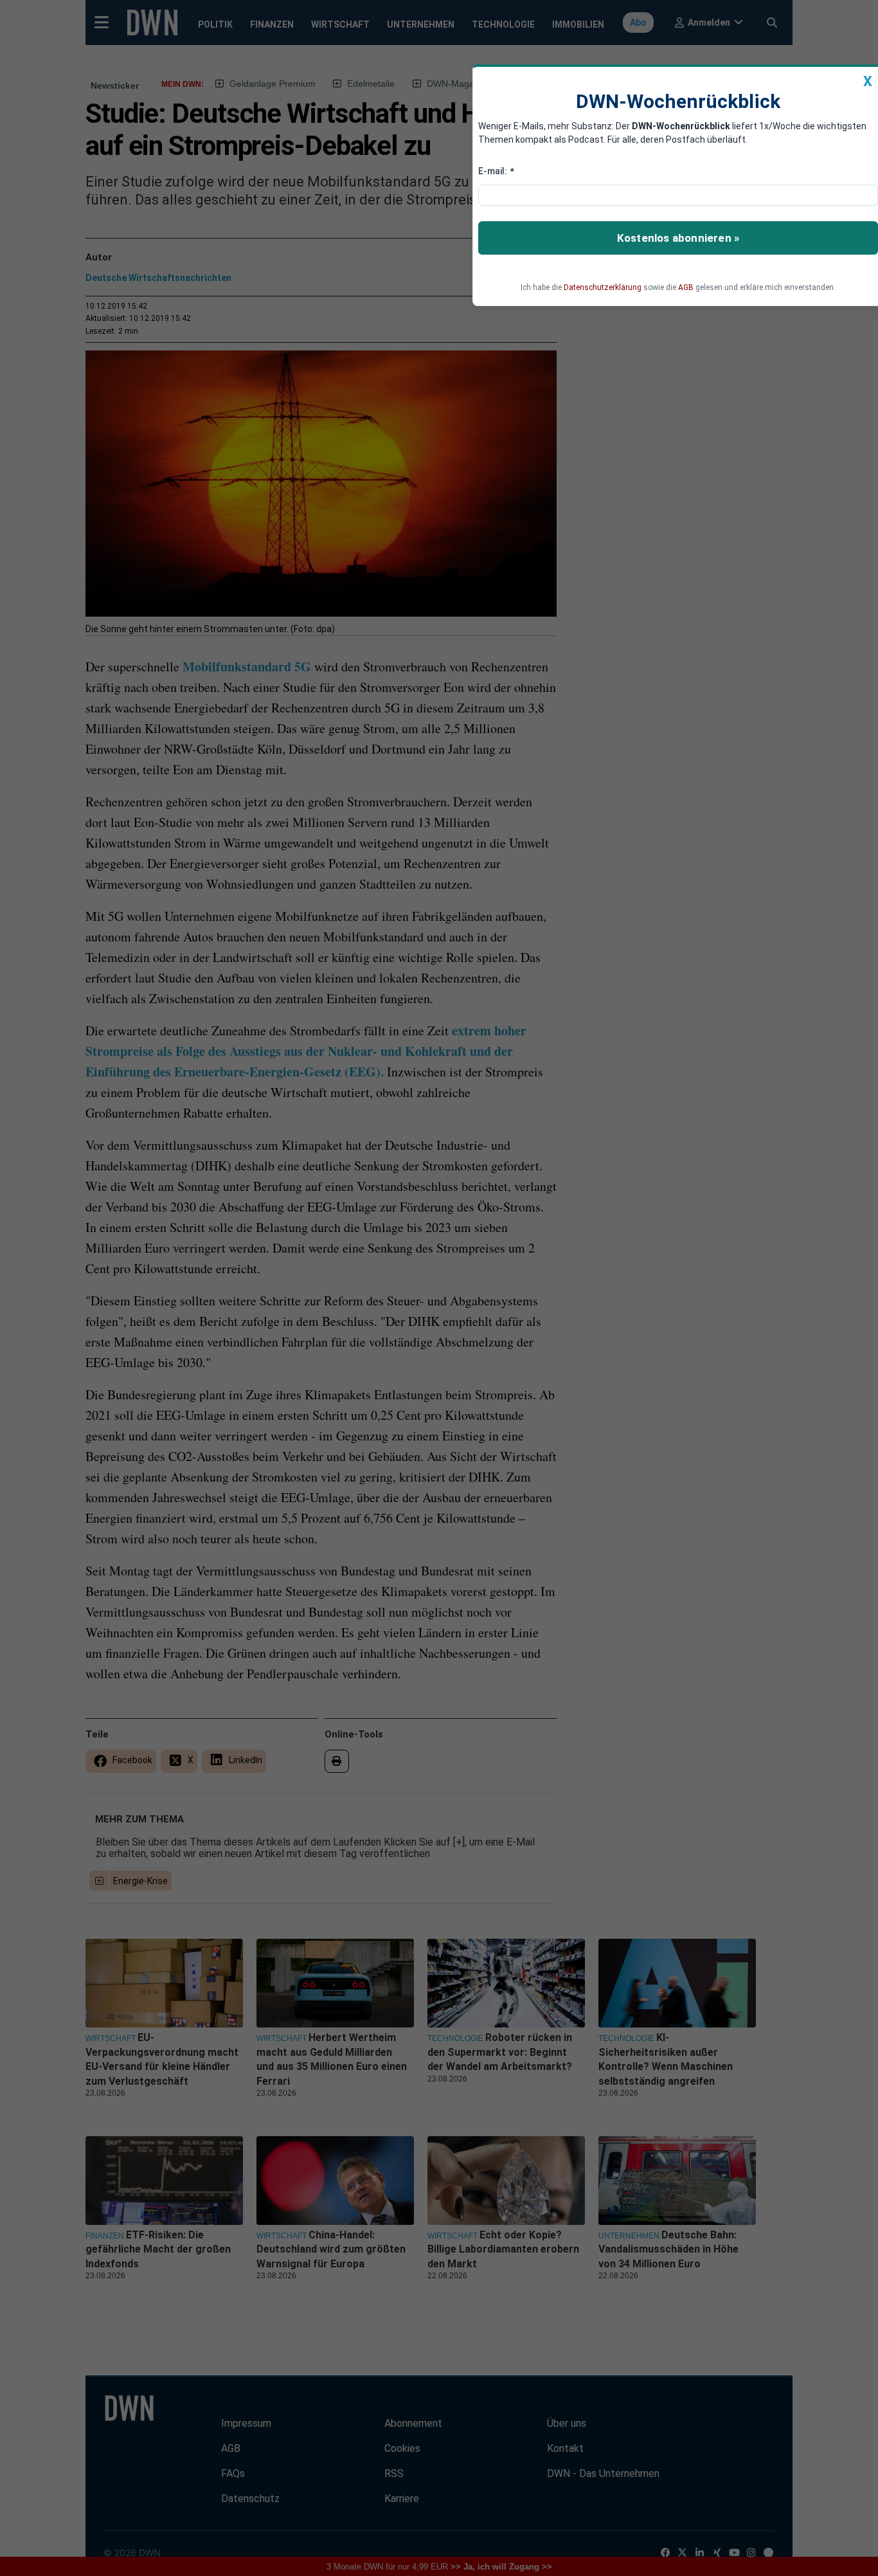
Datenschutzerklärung (603, 287)
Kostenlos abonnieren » (678, 238)
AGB (686, 287)
